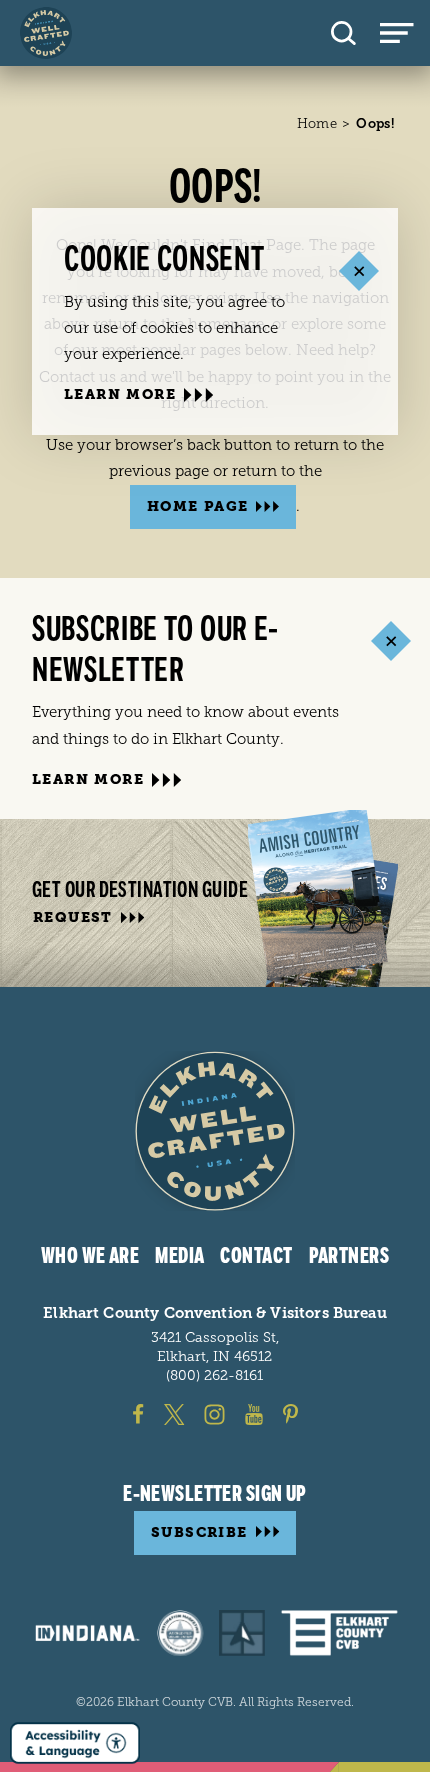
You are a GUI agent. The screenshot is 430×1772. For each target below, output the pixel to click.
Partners (349, 1256)
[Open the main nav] (405, 33)
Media (179, 1256)
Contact (256, 1256)
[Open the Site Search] (343, 33)
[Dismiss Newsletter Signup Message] (390, 641)
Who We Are (90, 1256)
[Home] (46, 33)
